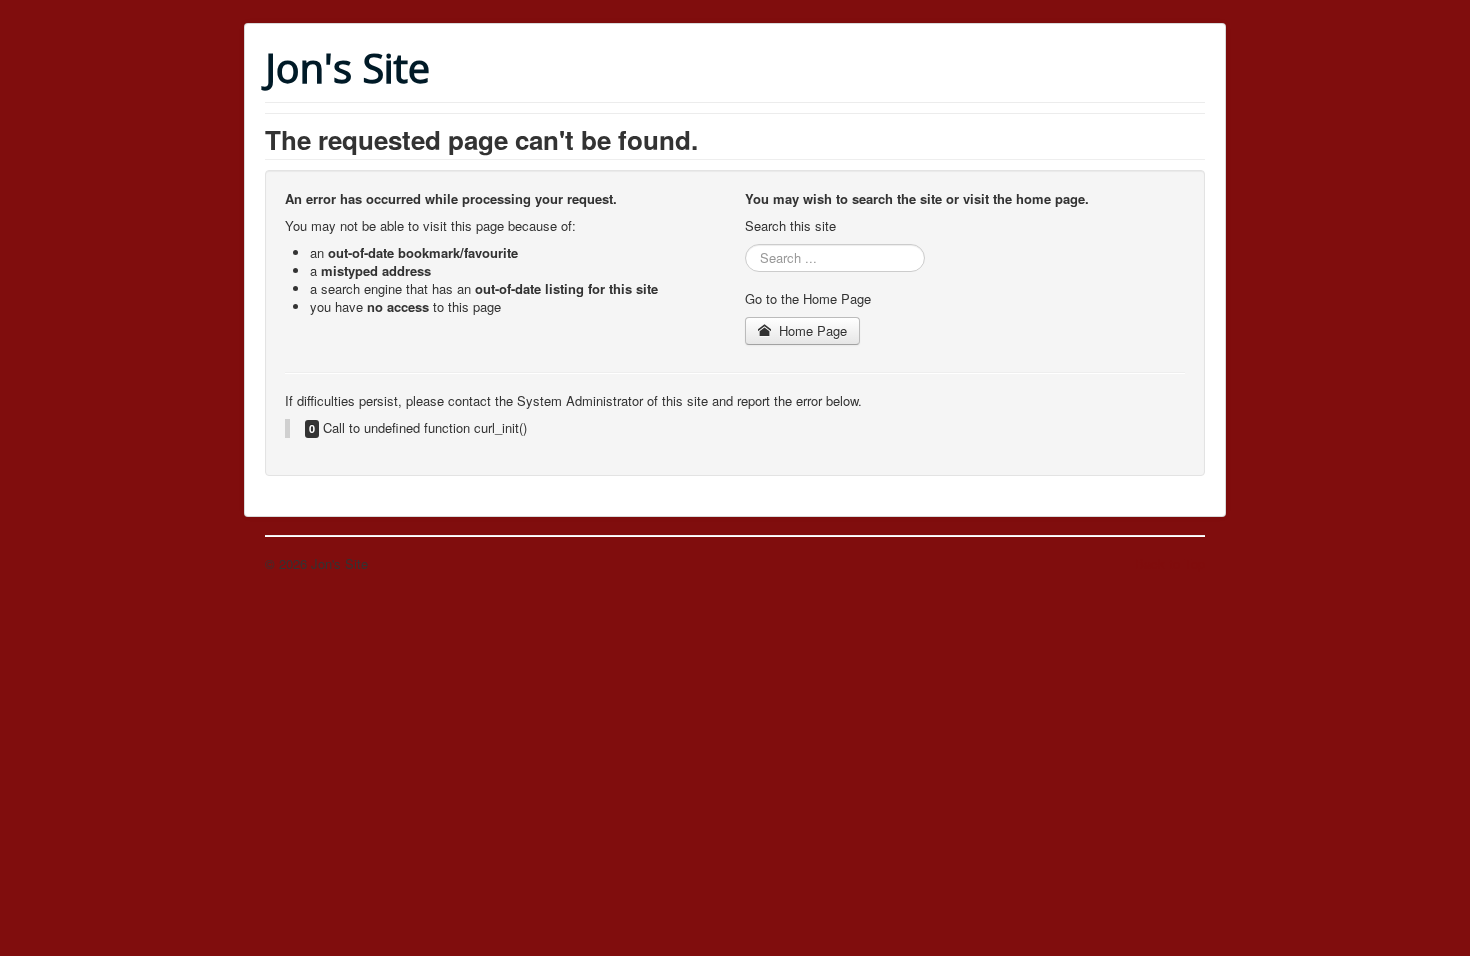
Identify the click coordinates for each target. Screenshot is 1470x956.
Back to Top (1170, 563)
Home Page (811, 330)
